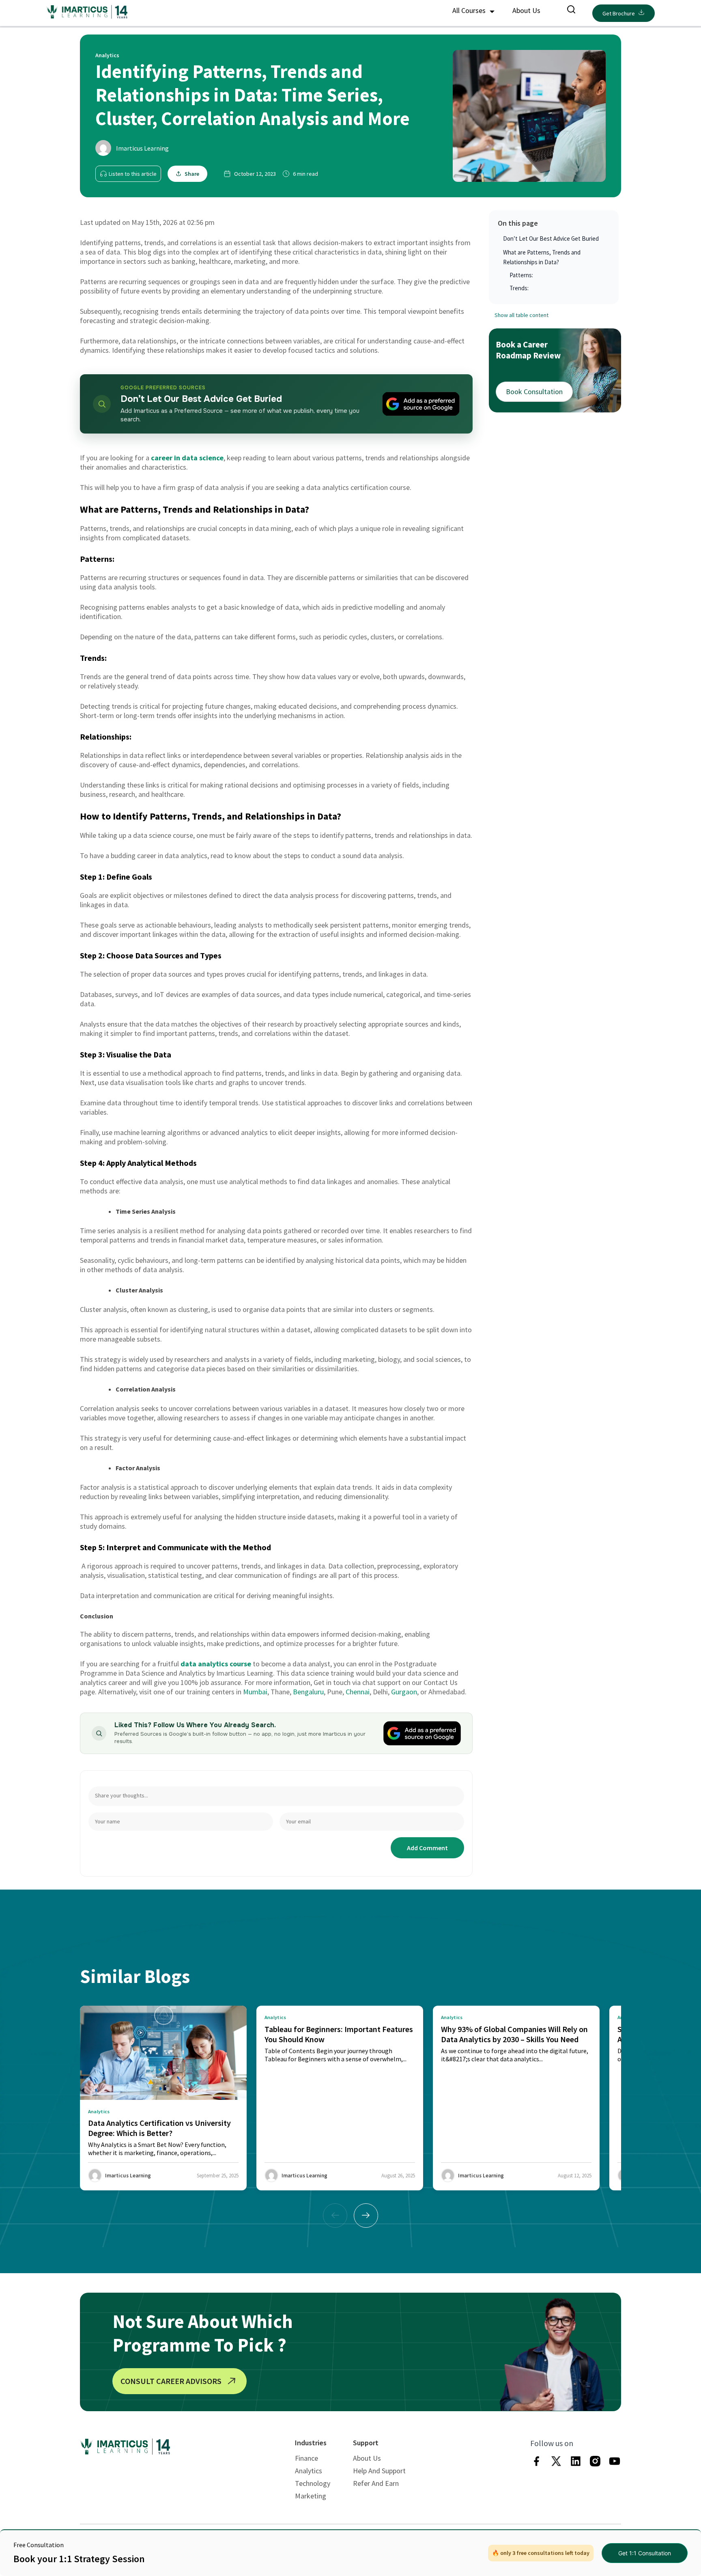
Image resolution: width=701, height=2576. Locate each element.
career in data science (187, 458)
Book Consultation (534, 392)
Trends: (519, 288)
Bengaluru (308, 1692)
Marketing (311, 2496)
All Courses (470, 10)
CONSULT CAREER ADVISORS (171, 2381)
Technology (313, 2483)
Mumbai (255, 1692)
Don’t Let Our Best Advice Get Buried (551, 238)
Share (192, 174)
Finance (306, 2458)
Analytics (309, 2471)
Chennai (358, 1692)
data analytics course (216, 1664)
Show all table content (521, 315)
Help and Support (379, 2471)
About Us (526, 10)
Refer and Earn (376, 2483)
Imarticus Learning (142, 148)
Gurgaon (404, 1692)
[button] (366, 2216)
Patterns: (522, 275)
